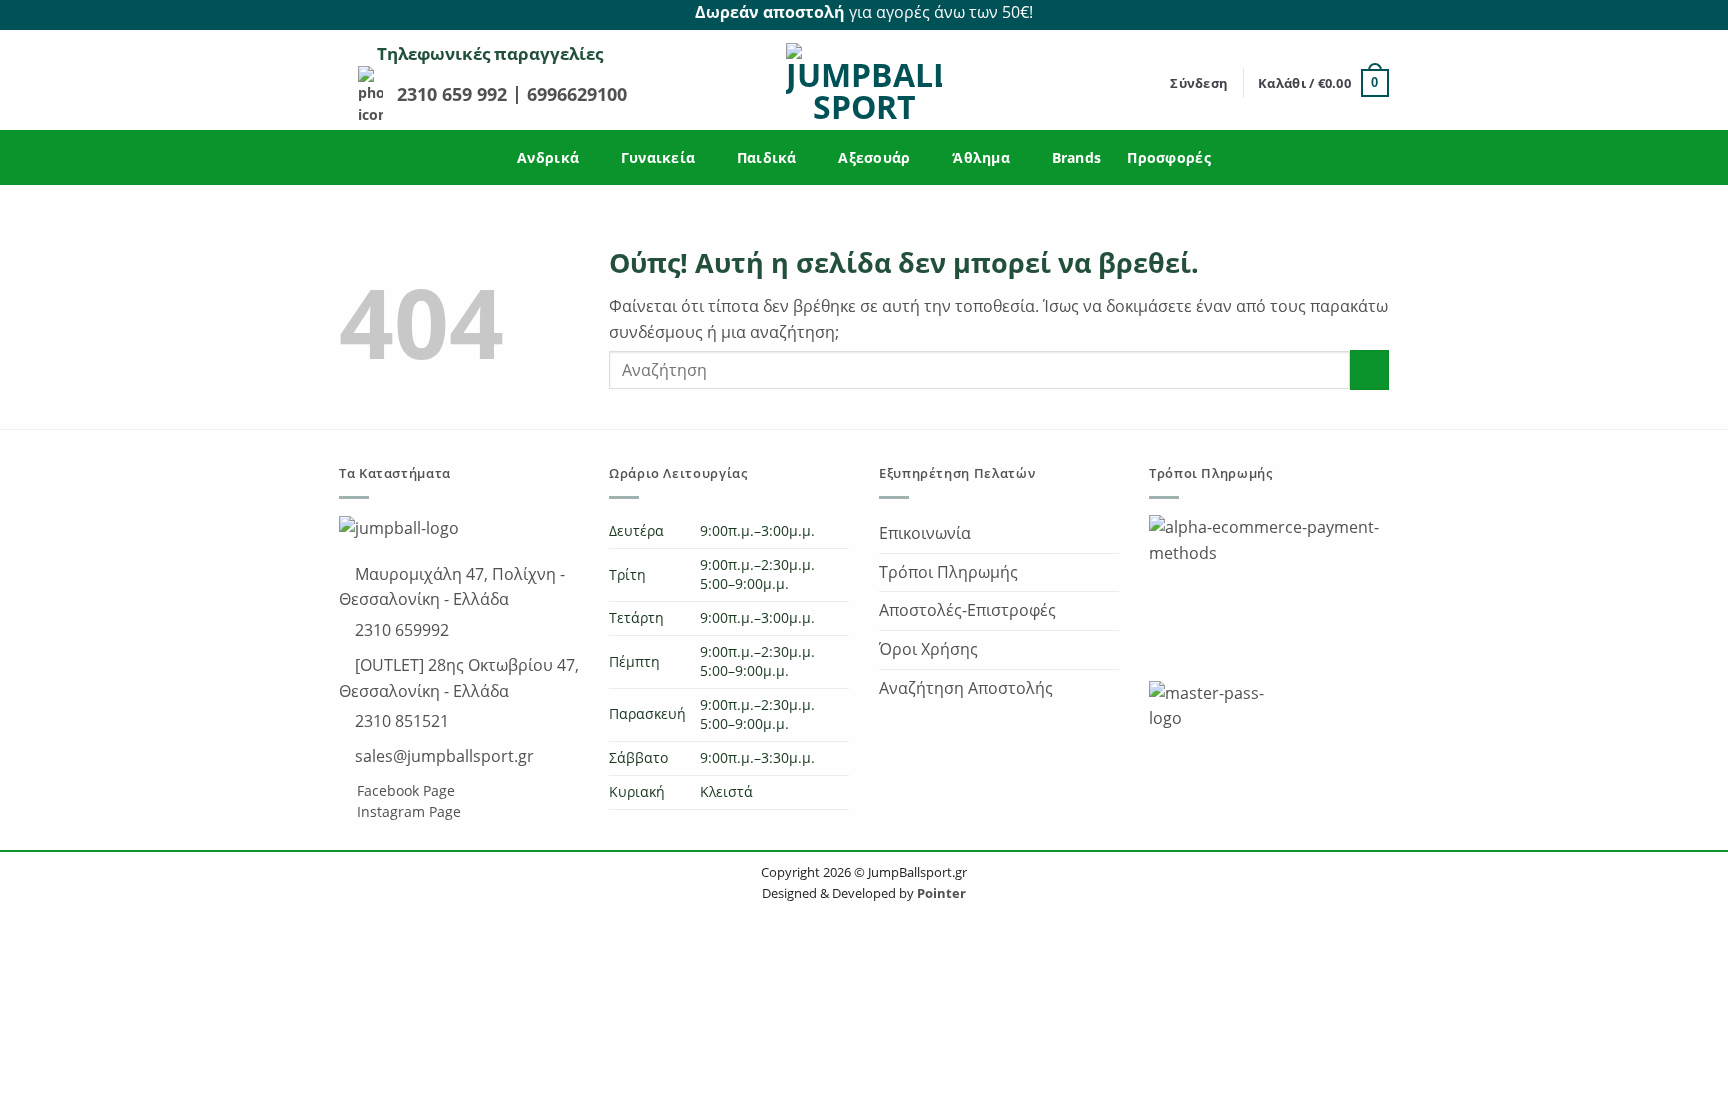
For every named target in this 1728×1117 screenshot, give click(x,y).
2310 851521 (400, 721)
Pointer (940, 893)
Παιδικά (767, 157)
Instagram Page (407, 811)
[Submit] (1369, 369)
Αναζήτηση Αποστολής (966, 688)
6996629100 (577, 94)
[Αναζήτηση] (1148, 83)
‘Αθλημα (981, 157)
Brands (1077, 157)
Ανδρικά (548, 157)
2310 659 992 (454, 94)
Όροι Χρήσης (928, 649)
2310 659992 (400, 630)
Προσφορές (1169, 157)
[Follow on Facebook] (1355, 13)
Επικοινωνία (925, 533)
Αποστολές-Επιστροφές (967, 610)
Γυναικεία (658, 157)
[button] (1199, 83)
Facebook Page (404, 790)
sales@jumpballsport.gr (442, 756)
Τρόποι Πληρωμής (948, 572)
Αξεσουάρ (874, 157)
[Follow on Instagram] (1378, 13)
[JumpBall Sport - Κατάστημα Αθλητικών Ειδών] (864, 83)
